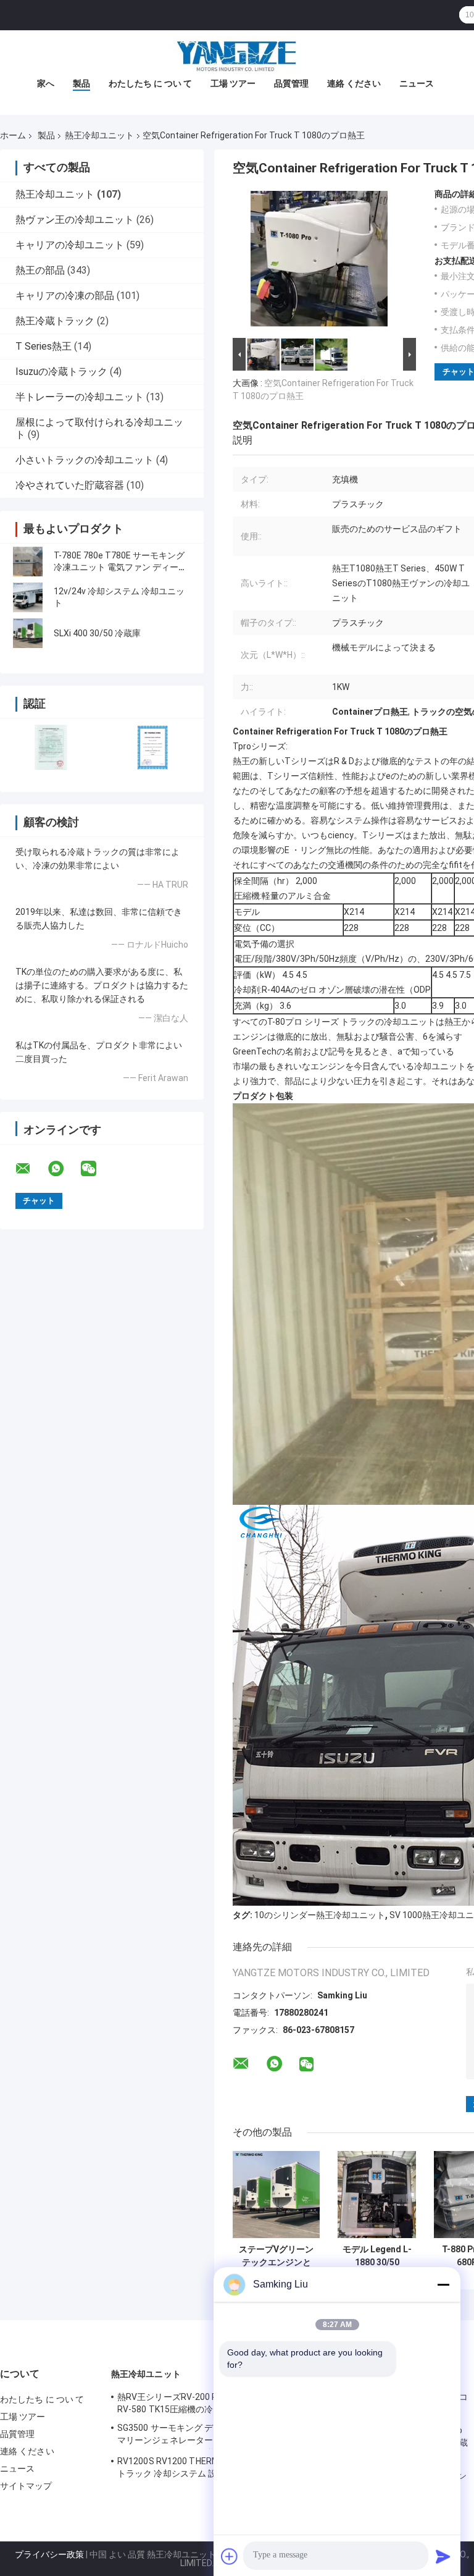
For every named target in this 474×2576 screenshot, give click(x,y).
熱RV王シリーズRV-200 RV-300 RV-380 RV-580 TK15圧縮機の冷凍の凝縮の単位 (196, 2403)
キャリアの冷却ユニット (70, 245)
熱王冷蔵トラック (55, 321)
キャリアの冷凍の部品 (65, 296)
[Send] (443, 2556)
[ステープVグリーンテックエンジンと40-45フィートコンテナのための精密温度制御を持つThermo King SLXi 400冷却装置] (276, 2195)
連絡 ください (354, 83)
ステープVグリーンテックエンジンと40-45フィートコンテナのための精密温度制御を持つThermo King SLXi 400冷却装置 (276, 2256)
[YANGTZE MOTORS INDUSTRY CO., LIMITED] (237, 55)
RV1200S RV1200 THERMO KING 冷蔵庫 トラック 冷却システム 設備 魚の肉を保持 (198, 2467)
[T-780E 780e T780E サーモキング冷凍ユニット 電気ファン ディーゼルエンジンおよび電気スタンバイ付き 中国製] (28, 562)
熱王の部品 (40, 270)
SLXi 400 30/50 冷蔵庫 (97, 633)
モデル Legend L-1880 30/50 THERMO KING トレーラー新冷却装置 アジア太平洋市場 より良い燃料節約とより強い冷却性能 (377, 2256)
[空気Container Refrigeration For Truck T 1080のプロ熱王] (319, 262)
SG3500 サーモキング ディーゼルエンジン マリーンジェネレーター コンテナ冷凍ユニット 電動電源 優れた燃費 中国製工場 (200, 2436)
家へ (46, 83)
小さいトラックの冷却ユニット (85, 460)
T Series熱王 (44, 346)
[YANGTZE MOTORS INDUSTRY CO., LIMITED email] (31, 1169)
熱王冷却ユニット (99, 135)
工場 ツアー (233, 83)
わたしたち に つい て (150, 83)
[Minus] (443, 2284)
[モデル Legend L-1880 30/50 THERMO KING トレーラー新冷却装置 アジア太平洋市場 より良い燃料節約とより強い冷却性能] (377, 2195)
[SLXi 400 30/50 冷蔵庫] (28, 633)
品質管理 (291, 83)
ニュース (417, 83)
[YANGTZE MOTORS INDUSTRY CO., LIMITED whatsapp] (64, 1169)
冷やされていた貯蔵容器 (70, 485)
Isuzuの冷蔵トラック (61, 372)
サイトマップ (26, 2486)
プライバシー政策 (49, 2554)
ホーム (13, 135)
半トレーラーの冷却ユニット (80, 397)
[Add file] (230, 2556)
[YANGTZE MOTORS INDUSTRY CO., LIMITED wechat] (96, 1169)
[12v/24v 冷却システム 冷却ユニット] (28, 597)
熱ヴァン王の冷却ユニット (75, 220)
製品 (81, 83)
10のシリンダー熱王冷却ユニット (320, 1915)
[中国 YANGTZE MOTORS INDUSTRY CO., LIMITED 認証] (51, 747)
